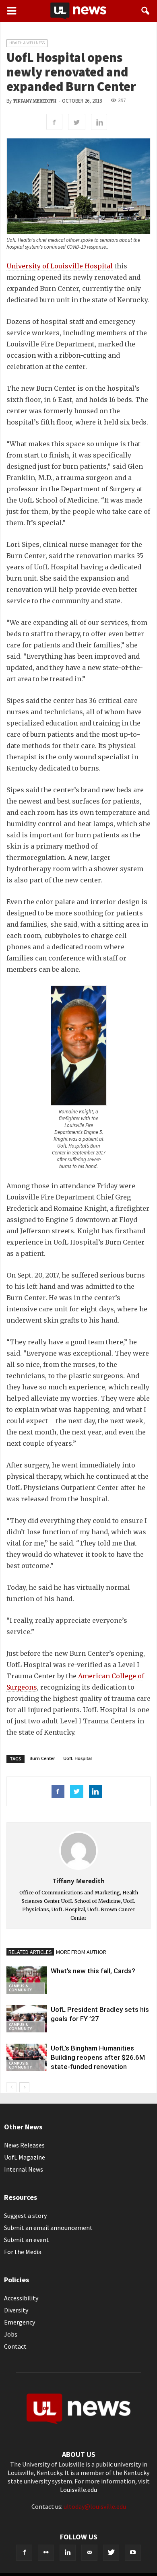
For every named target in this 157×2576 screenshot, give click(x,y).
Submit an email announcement (48, 2228)
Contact (15, 2346)
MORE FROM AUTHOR (81, 1952)
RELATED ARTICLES (30, 1952)
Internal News (24, 2169)
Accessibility (21, 2298)
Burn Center (42, 1758)
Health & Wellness (27, 43)
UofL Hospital (77, 1758)
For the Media (23, 2252)
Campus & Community (20, 1988)
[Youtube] (133, 2553)
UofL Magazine (25, 2157)
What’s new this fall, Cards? (93, 1971)
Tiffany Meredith (35, 101)
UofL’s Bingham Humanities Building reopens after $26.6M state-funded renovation (98, 2057)
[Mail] (89, 2553)
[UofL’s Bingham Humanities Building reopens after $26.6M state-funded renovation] (27, 2058)
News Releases (24, 2145)
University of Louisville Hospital (60, 266)
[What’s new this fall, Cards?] (27, 1980)
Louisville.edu (78, 2489)
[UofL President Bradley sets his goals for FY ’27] (27, 2019)
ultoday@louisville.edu (95, 2506)
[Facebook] (24, 2553)
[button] (146, 11)
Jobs (11, 2334)
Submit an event (27, 2240)
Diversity (16, 2310)
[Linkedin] (68, 2553)
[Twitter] (111, 2553)
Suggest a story (25, 2215)
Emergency (20, 2322)
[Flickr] (46, 2553)
